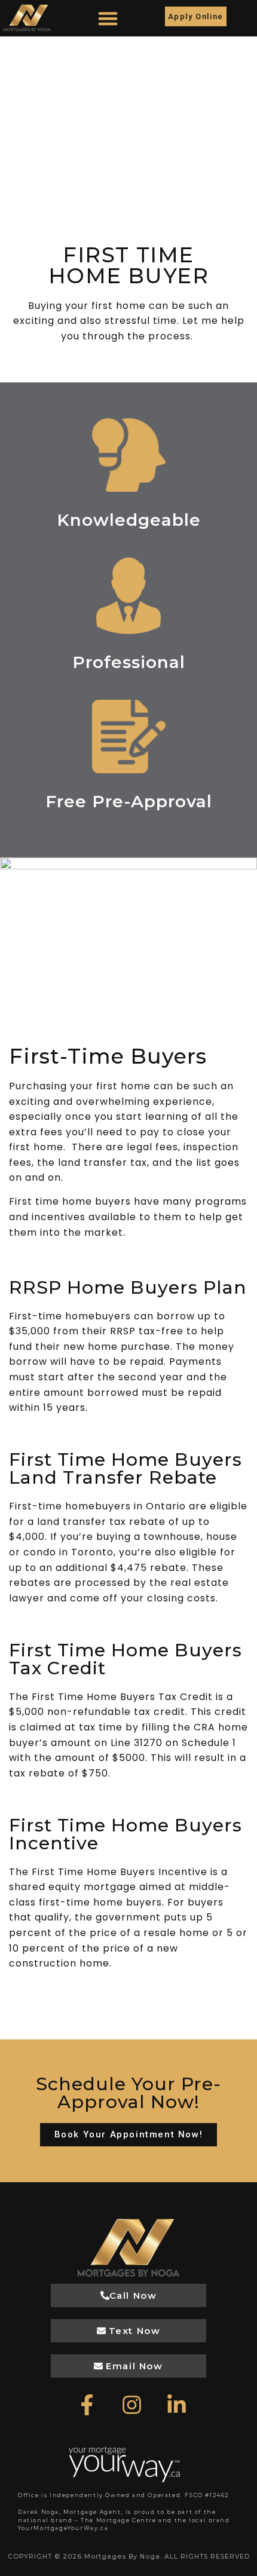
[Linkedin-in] (176, 2405)
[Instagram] (131, 2405)
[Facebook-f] (87, 2405)
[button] (108, 18)
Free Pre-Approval (129, 801)
